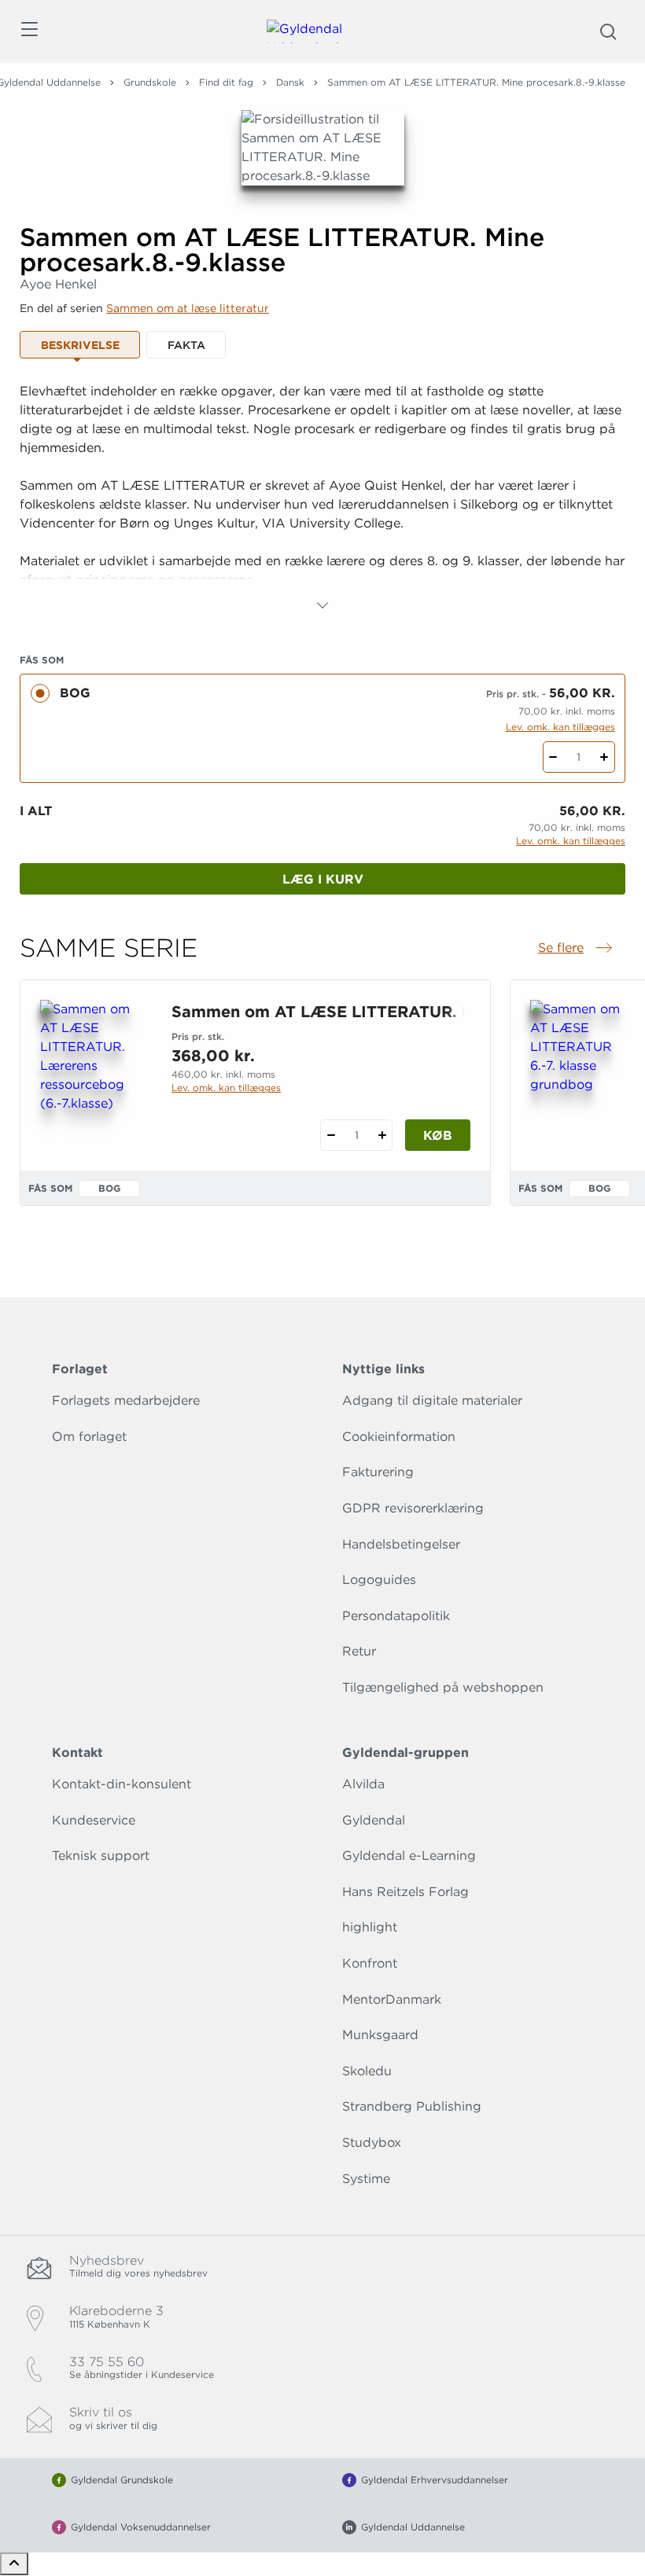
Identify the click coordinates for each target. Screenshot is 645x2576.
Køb (438, 1135)
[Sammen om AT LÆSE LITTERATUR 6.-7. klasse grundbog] (583, 1075)
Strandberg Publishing (412, 2106)
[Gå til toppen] (14, 2564)
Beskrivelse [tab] (80, 345)
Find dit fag (226, 82)
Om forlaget (89, 1437)
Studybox (372, 2142)
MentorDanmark (392, 1999)
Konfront (370, 1963)
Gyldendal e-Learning (409, 1856)
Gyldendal (374, 1820)
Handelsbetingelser (401, 1544)
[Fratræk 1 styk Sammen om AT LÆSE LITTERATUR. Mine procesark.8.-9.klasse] (553, 757)
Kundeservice (94, 1820)
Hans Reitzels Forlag (405, 1892)
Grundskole (150, 82)
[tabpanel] (322, 498)
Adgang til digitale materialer (432, 1400)
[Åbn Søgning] (608, 31)
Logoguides (379, 1580)
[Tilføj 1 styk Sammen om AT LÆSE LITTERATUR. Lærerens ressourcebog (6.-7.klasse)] (382, 1135)
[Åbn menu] (29, 32)
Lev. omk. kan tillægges (560, 727)
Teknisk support (101, 1856)
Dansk (290, 82)
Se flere (577, 949)
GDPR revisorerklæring (413, 1508)
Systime (366, 2179)
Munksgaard (380, 2035)
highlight (370, 1927)
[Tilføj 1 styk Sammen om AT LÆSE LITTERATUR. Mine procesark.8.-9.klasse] (604, 757)
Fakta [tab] (186, 345)
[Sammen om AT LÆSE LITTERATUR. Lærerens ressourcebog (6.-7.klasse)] (93, 1075)
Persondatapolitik (396, 1616)
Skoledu (367, 2071)
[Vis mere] (322, 605)
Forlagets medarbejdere (126, 1400)
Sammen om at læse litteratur (188, 308)
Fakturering (378, 1472)
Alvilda (363, 1784)
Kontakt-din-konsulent (122, 1784)
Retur (359, 1651)
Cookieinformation (399, 1437)
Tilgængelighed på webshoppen (443, 1687)
